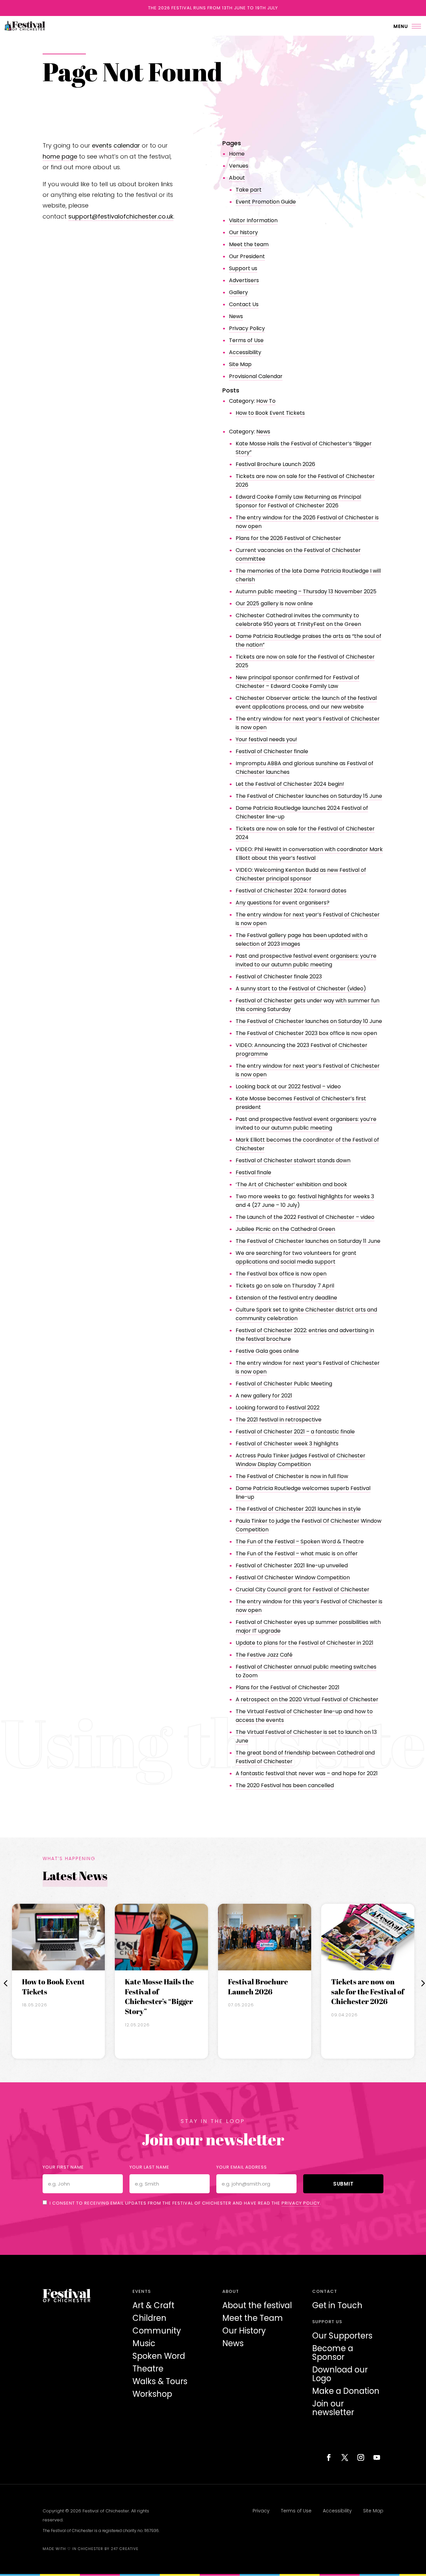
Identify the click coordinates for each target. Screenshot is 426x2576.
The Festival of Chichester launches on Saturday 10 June (309, 1021)
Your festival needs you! (266, 739)
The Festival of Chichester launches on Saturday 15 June (309, 796)
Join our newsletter (333, 2408)
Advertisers (244, 280)
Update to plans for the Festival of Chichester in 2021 (305, 1643)
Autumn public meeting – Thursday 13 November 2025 (306, 591)
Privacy (261, 2511)
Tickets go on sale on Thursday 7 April (285, 1286)
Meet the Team (253, 2318)
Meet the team (249, 244)
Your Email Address (242, 2167)
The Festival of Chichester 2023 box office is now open (306, 1033)
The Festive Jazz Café (264, 1655)
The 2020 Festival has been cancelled (285, 1785)
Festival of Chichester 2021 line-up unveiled (292, 1565)
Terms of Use (246, 340)
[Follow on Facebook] (329, 2457)
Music (144, 2343)
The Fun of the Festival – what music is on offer (297, 1553)
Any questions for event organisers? (283, 903)
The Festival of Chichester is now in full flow (292, 1476)
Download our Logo (340, 2374)
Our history (243, 232)
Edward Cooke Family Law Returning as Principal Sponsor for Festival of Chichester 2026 (298, 501)
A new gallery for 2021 (264, 1396)
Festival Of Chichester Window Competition (293, 1577)
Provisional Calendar (256, 376)
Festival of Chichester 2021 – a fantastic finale (295, 1432)
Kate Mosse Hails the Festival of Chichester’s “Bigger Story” (159, 1996)
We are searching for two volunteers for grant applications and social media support (296, 1257)
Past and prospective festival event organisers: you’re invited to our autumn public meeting (306, 960)
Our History (244, 2331)
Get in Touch (337, 2305)
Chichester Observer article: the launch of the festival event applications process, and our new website (306, 702)
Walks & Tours (160, 2381)
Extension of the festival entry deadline (286, 1298)
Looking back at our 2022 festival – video (288, 1086)
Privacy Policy (247, 328)
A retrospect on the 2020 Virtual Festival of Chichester (307, 1699)
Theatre (148, 2369)
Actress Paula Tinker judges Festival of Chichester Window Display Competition (301, 1460)
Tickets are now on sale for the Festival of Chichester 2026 (368, 1991)
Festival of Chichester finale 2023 (279, 977)
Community (157, 2331)
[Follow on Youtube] (377, 2457)
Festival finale (253, 1172)
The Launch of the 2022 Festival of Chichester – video (305, 1217)
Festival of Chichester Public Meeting (284, 1384)
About (237, 178)
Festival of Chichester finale (272, 751)
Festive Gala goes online (267, 1351)
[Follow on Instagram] (361, 2457)
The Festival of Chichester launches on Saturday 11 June (308, 1241)
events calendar (116, 145)
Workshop (152, 2394)
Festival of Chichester (106, 2511)
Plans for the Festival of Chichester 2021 (288, 1687)
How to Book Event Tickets (270, 413)
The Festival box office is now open (281, 1274)
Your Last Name (149, 2167)
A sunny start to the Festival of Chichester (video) (301, 989)
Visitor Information (253, 220)
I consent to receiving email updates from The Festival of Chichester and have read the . (185, 2203)
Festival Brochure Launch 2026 (275, 464)
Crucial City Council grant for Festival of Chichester (303, 1589)
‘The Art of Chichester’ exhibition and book (291, 1184)
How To (266, 401)
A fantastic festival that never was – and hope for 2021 (307, 1773)
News (236, 316)
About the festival (257, 2305)
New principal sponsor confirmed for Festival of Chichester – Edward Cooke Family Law (298, 682)
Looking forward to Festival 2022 (278, 1408)
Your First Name (63, 2167)
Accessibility (245, 352)
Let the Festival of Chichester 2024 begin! (290, 784)
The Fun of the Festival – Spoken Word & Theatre (300, 1542)
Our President (247, 256)
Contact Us (244, 304)
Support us (243, 268)
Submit (343, 2184)
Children (149, 2318)
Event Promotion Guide (266, 202)
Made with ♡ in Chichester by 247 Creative (91, 2549)
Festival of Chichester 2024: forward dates (291, 891)
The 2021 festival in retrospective (279, 1420)
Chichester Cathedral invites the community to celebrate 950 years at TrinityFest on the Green (298, 620)
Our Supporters (342, 2336)
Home (237, 154)
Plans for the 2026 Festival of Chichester (288, 538)
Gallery (238, 292)
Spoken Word (159, 2356)
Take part (249, 190)
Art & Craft (153, 2305)
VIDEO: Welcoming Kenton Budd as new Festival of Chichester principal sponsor (301, 874)
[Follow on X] (345, 2457)
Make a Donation (346, 2391)
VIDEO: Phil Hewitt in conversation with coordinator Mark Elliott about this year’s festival (309, 854)
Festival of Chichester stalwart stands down (293, 1160)
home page (60, 156)
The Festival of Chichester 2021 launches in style (298, 1509)
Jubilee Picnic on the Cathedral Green (285, 1229)
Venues (239, 166)
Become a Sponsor (333, 2353)
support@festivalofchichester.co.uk (121, 216)
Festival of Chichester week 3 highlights (287, 1444)
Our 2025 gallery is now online (274, 603)
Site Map (240, 364)
